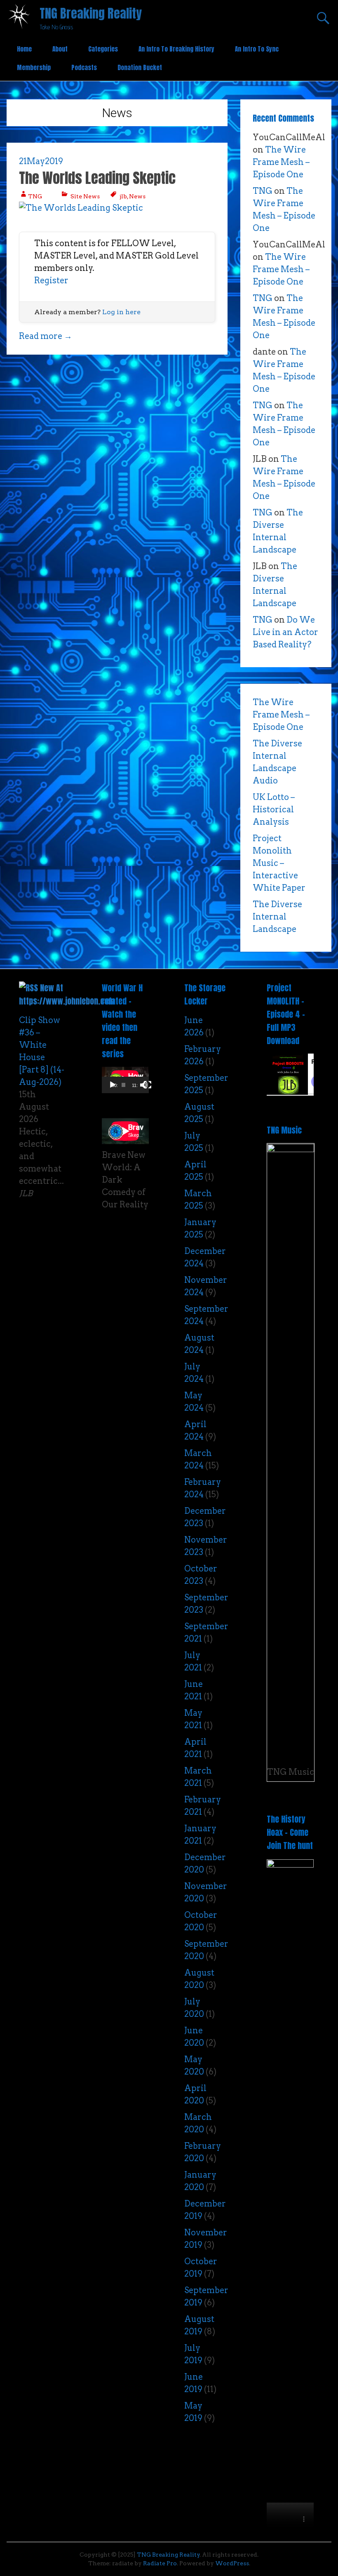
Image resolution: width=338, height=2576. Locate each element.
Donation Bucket (140, 67)
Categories (103, 49)
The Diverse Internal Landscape (277, 917)
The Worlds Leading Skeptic (97, 178)
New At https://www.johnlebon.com (67, 994)
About (60, 49)
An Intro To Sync (257, 49)
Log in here (121, 312)
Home (24, 49)
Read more (46, 336)
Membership (34, 67)
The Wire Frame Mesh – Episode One (281, 162)
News (137, 196)
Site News (85, 196)
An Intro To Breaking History (176, 49)
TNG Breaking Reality (91, 13)
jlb (123, 196)
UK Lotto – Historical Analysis (274, 809)
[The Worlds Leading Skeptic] (81, 208)
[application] (125, 1080)
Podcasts (84, 67)
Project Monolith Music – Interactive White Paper (279, 863)
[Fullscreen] (148, 1085)
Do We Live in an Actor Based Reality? (285, 632)
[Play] (113, 1085)
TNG (35, 196)
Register (51, 280)
